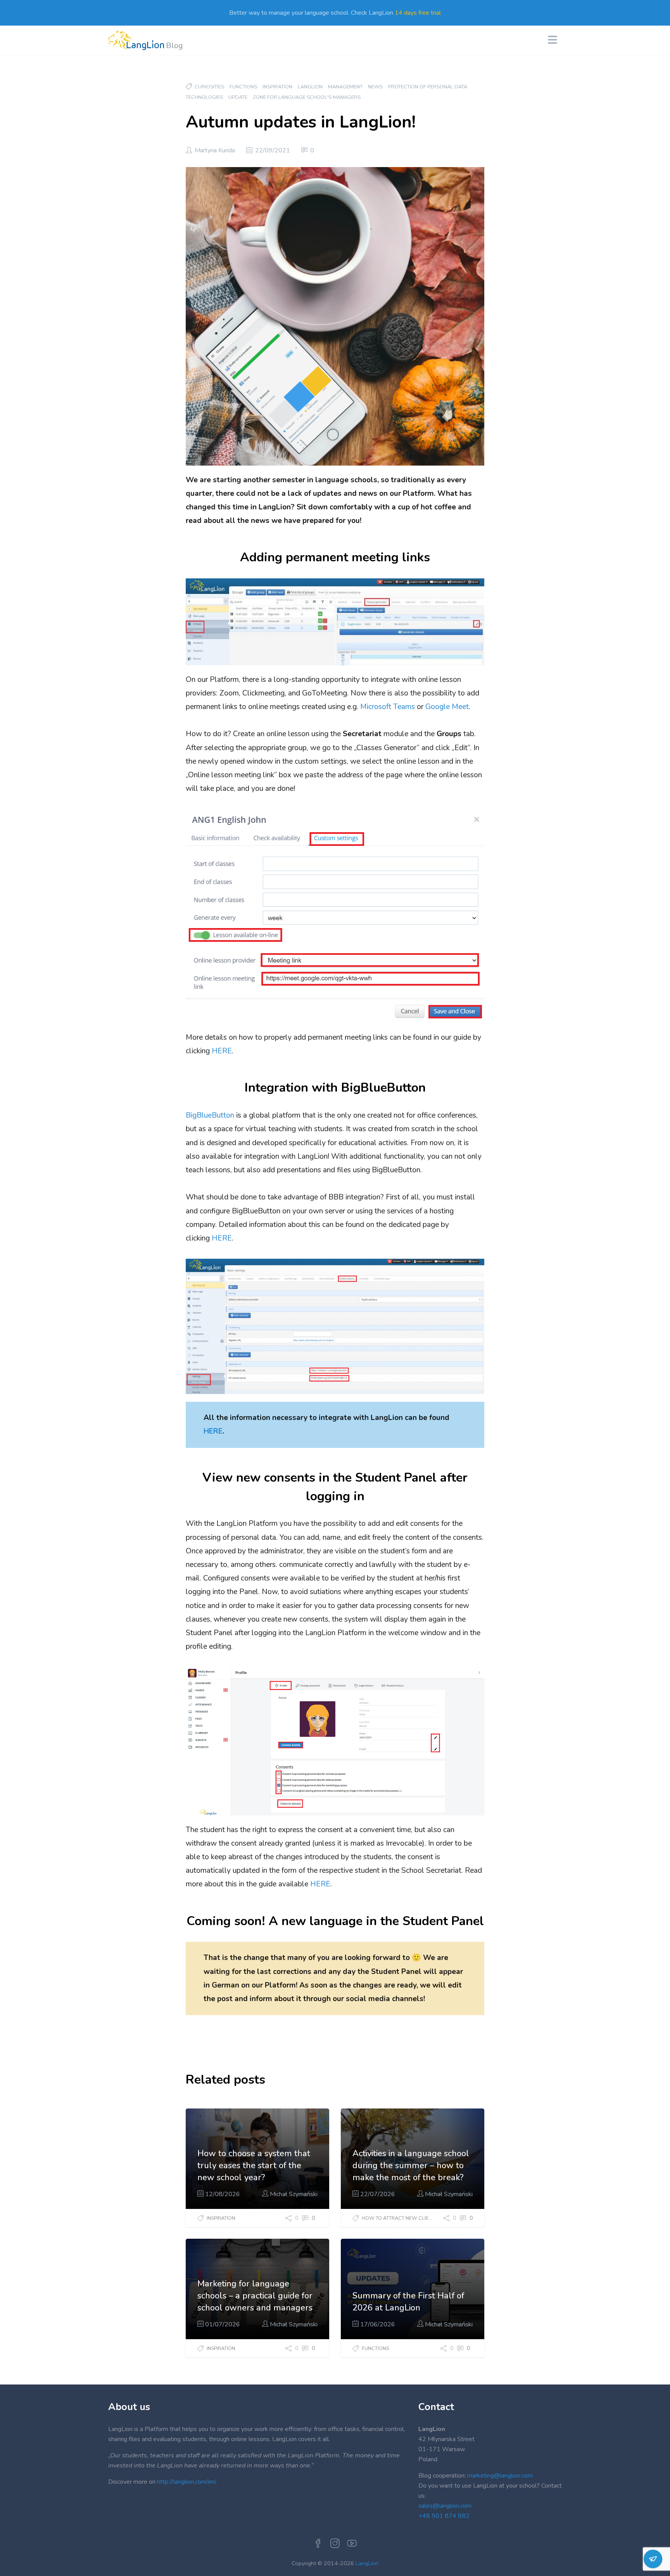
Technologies (204, 97)
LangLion (310, 87)
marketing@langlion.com (500, 2476)
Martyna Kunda (215, 150)
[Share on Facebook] (283, 2218)
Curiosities (209, 87)
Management (345, 87)
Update (238, 97)
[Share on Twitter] (293, 2218)
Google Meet (447, 707)
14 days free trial (418, 13)
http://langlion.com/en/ (186, 2482)
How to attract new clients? (401, 2218)
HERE (222, 1051)
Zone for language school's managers (307, 97)
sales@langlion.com (445, 2506)
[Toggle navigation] (555, 41)
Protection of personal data (428, 87)
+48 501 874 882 (444, 2516)
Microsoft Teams (388, 707)
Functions (243, 87)
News (375, 87)
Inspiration (277, 87)
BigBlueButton (210, 1115)
